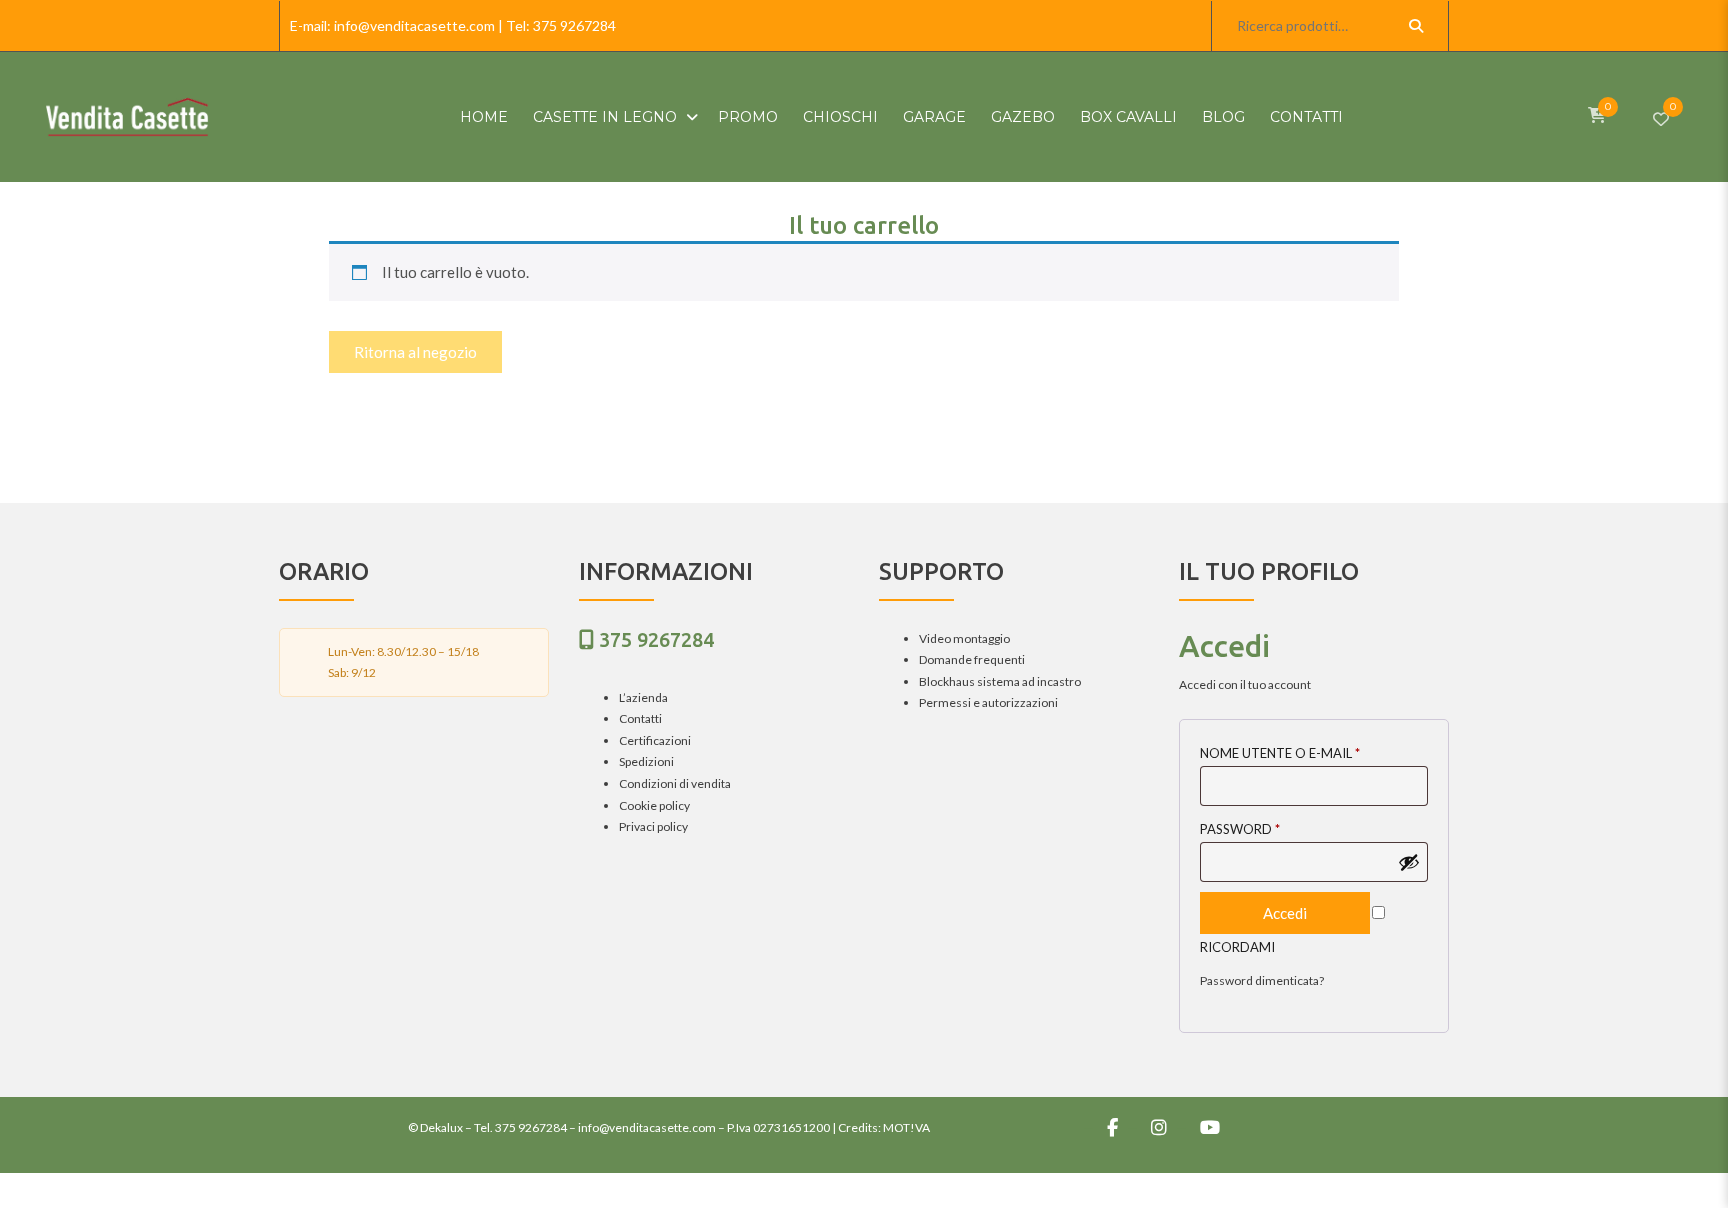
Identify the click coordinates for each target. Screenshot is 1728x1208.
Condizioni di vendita (675, 783)
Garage (934, 117)
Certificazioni (655, 740)
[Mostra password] (1409, 862)
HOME (484, 117)
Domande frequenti (972, 659)
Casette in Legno (605, 117)
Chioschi (840, 117)
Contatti (1306, 117)
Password (1240, 829)
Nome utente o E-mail (1280, 753)
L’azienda (643, 697)
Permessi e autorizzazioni (988, 702)
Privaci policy (653, 826)
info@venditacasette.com (414, 25)
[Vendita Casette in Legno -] (127, 117)
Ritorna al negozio (415, 352)
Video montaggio (964, 638)
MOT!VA (906, 1127)
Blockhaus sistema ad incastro (1000, 681)
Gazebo (1023, 117)
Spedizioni (646, 761)
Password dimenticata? (1262, 980)
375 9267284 (574, 25)
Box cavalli (1128, 117)
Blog (1223, 117)
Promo (748, 117)
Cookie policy (654, 805)
